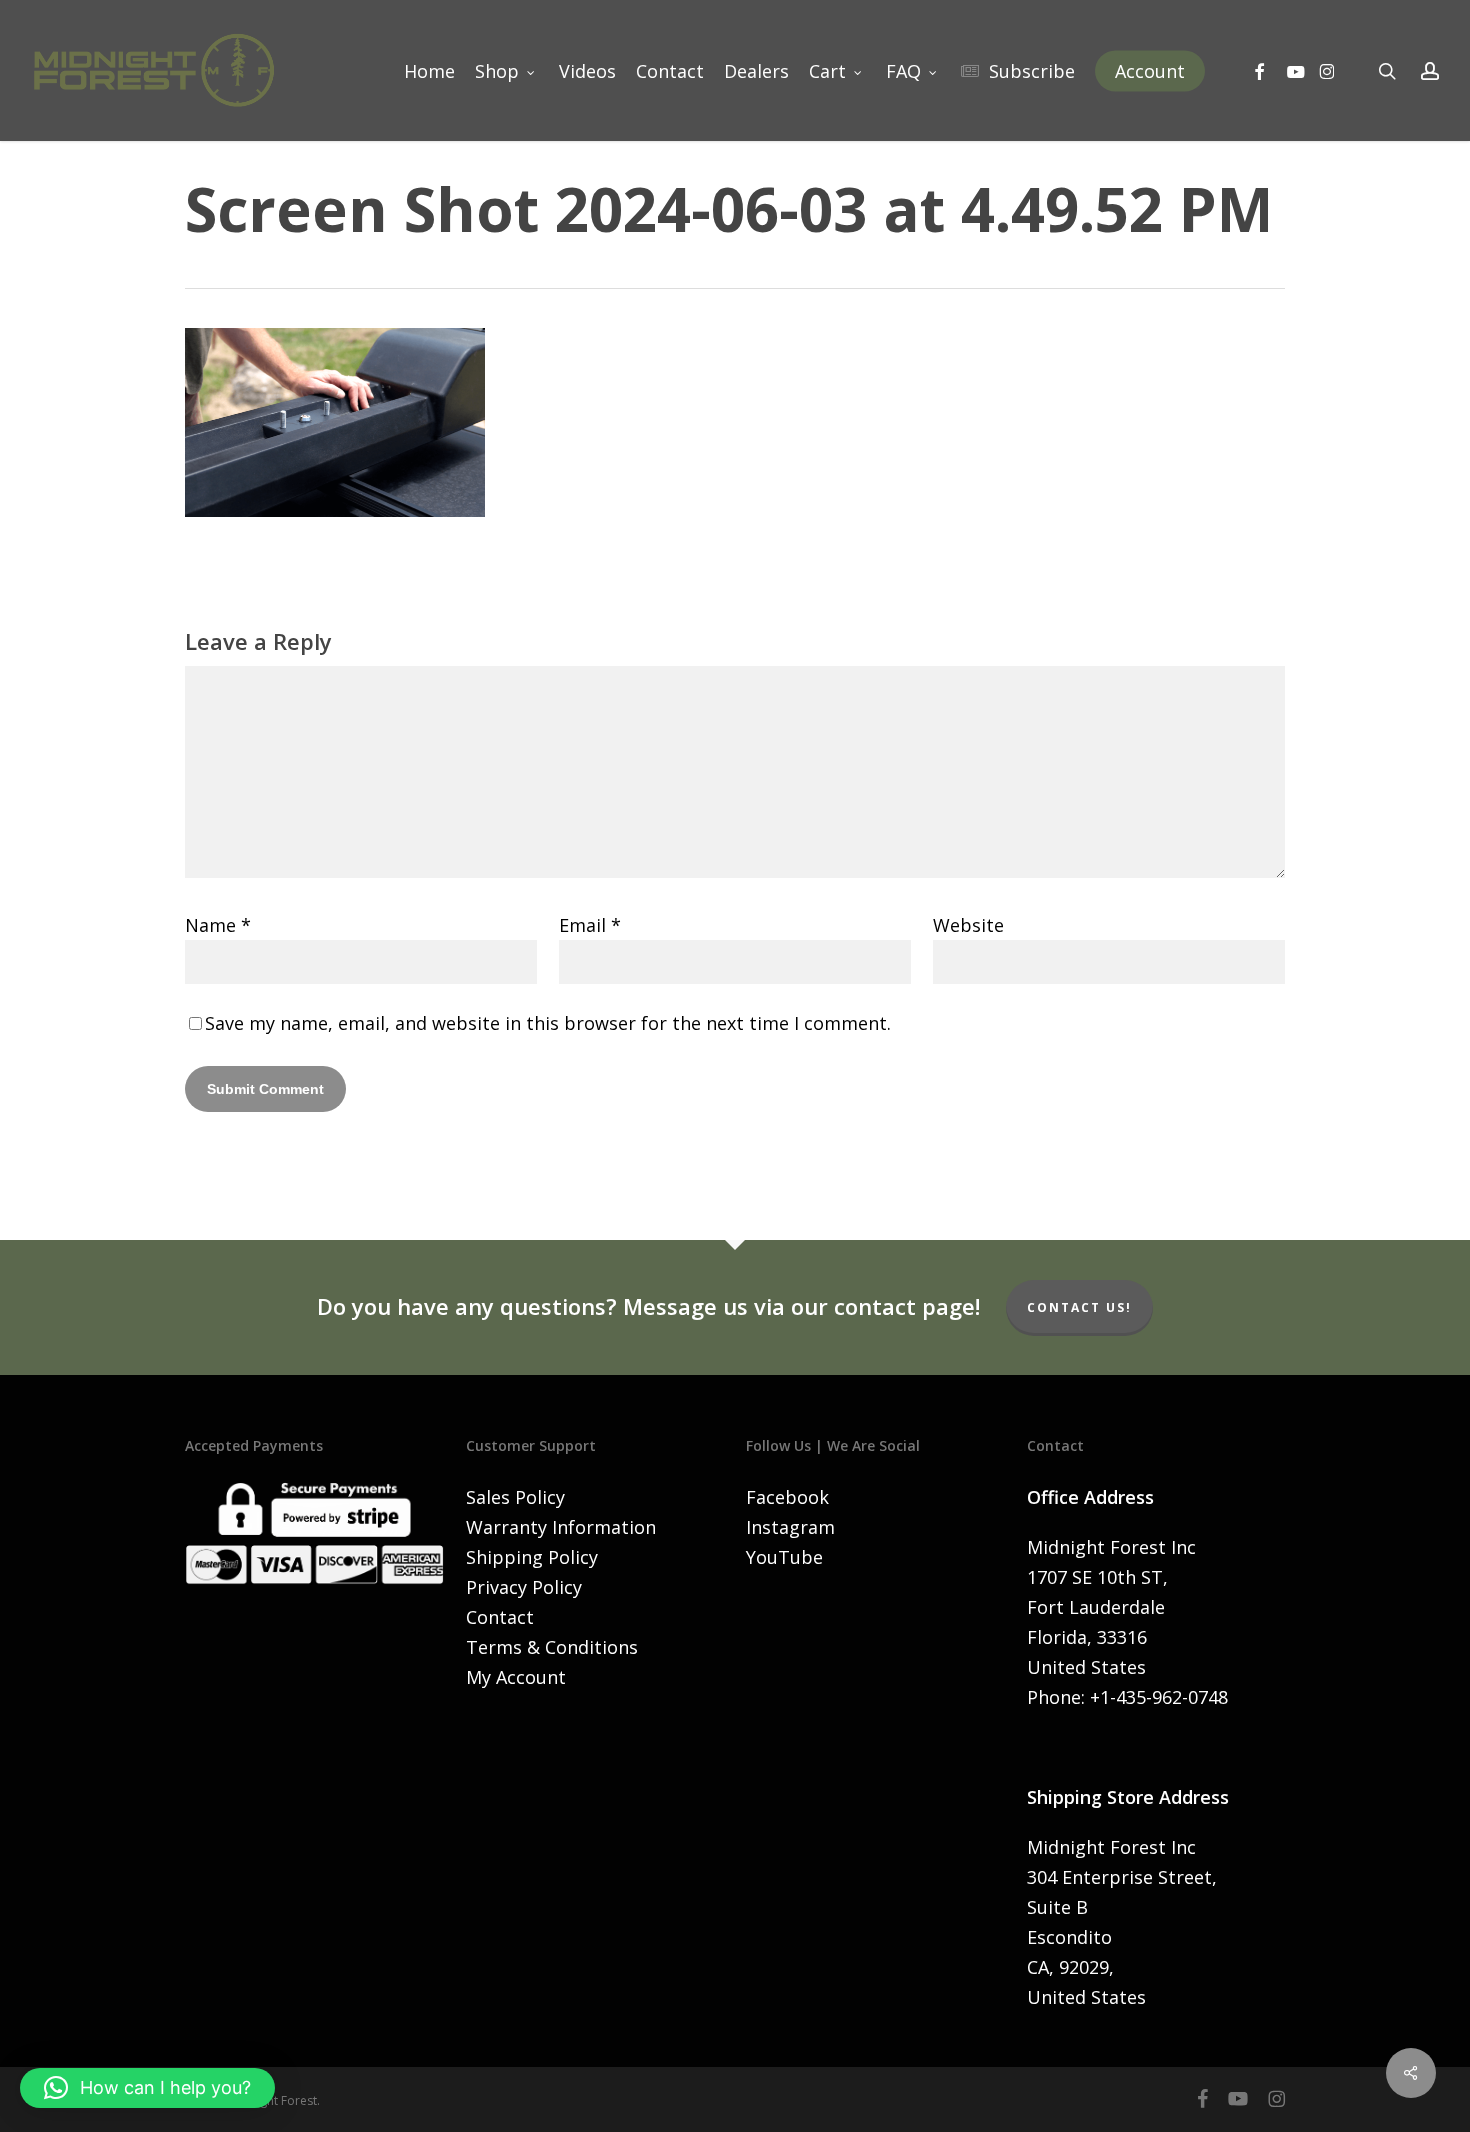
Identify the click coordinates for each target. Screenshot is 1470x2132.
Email (590, 925)
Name (218, 925)
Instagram (790, 1527)
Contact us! (1079, 1307)
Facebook (787, 1497)
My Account (516, 1677)
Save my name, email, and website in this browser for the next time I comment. (548, 1023)
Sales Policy (515, 1497)
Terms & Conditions (552, 1647)
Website (968, 925)
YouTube (784, 1557)
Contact (500, 1617)
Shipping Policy (532, 1557)
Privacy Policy (524, 1587)
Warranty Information (561, 1527)
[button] (147, 2088)
